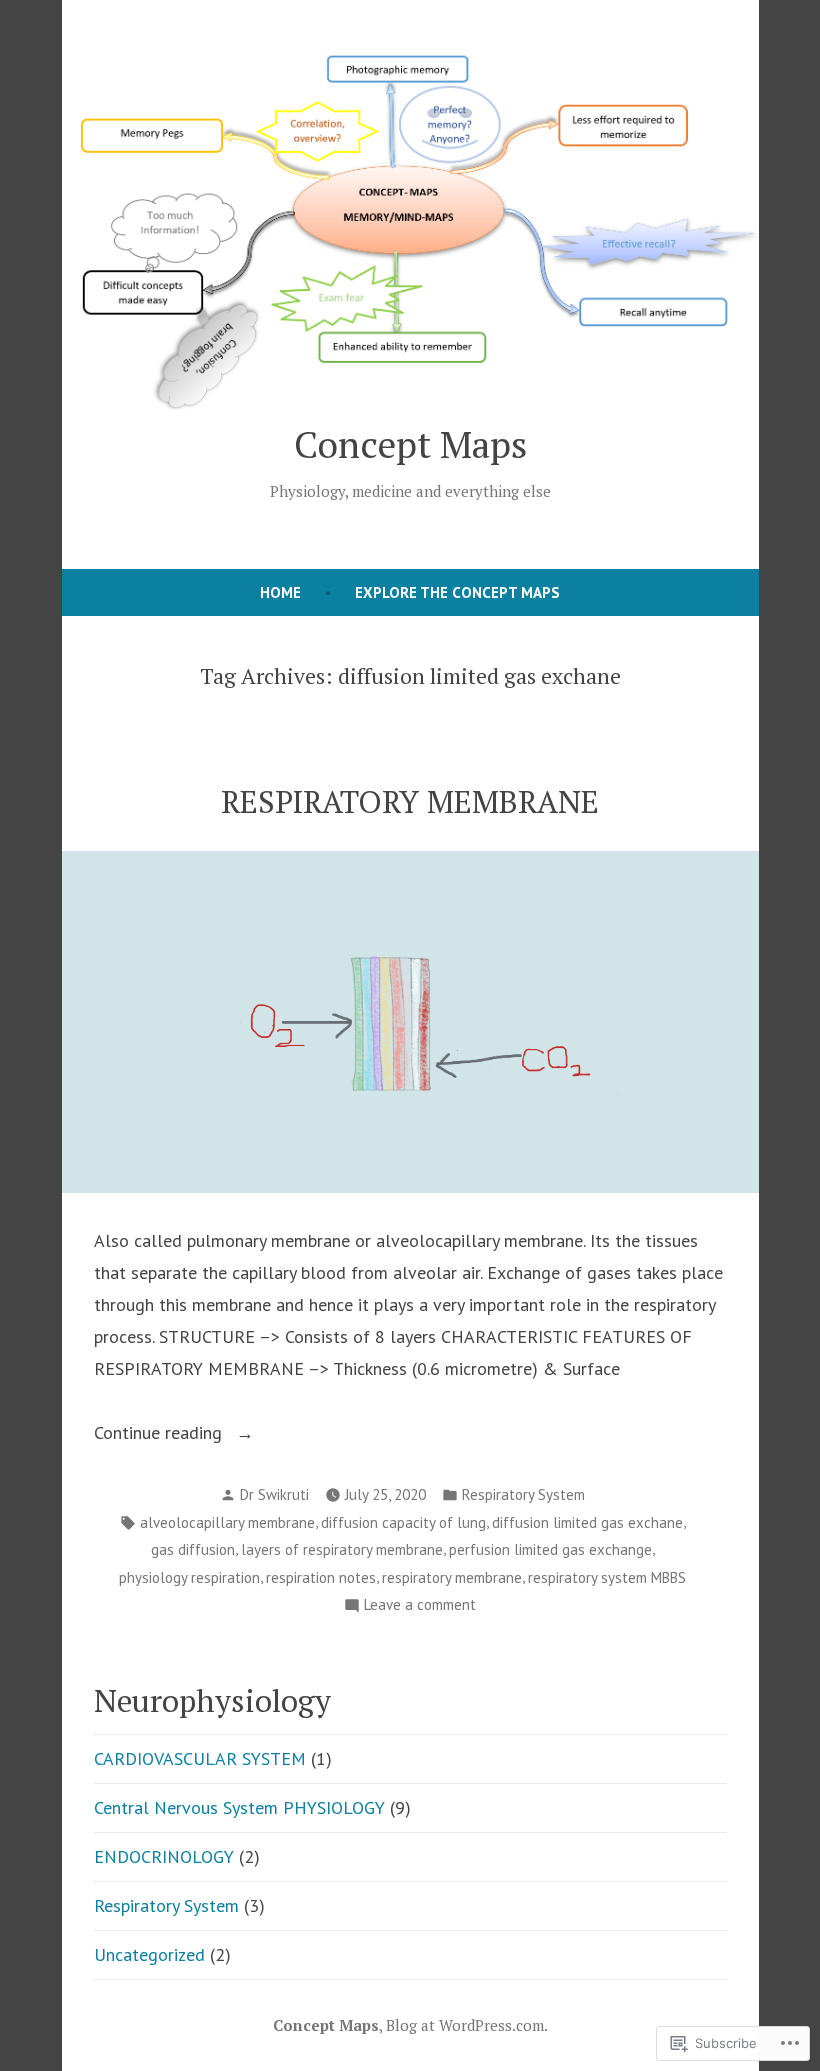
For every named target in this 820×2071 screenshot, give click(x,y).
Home (280, 592)
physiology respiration (189, 1577)
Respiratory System (523, 1494)
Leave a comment (420, 1606)
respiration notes (321, 1577)
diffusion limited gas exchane (587, 1522)
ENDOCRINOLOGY (164, 1856)
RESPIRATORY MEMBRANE (410, 801)
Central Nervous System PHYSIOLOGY (239, 1807)
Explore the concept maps (457, 592)
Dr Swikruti (274, 1494)
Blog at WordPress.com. (467, 2025)
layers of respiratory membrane (342, 1549)
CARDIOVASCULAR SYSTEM (200, 1758)
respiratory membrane (452, 1577)
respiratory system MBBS (607, 1577)
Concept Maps (410, 444)
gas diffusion (193, 1549)
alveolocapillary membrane (227, 1522)
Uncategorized (149, 1954)
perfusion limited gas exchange (550, 1549)
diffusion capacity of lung (403, 1522)
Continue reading (160, 1434)
